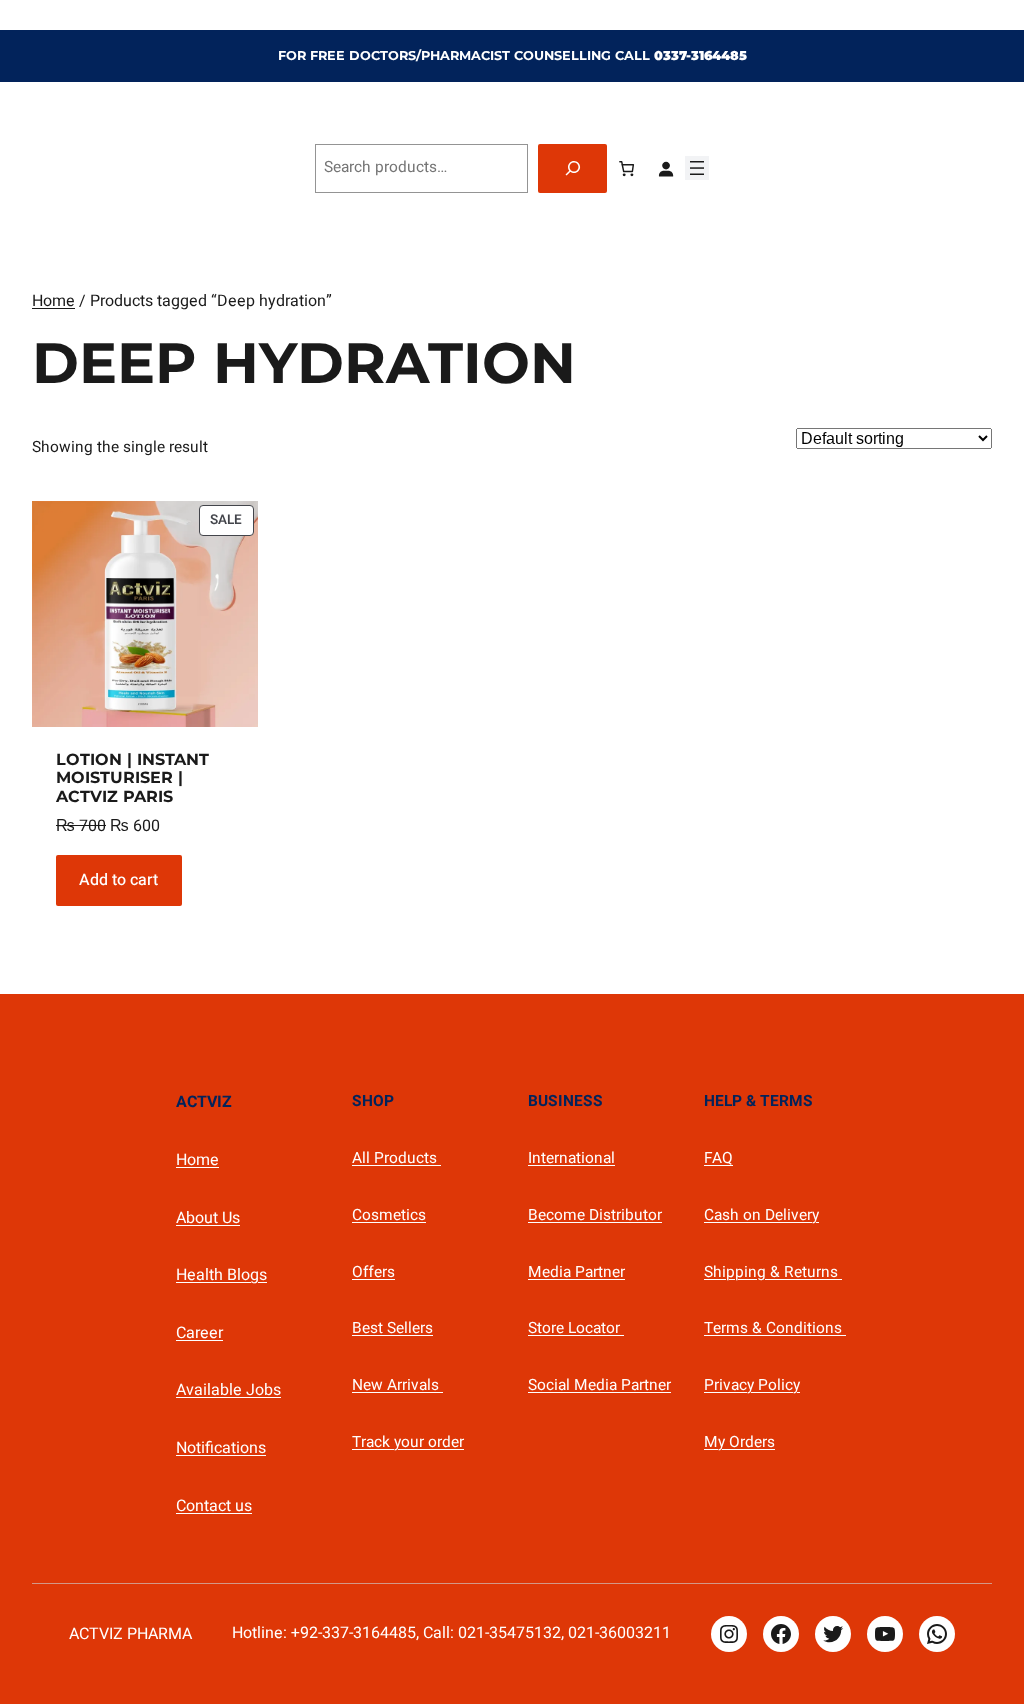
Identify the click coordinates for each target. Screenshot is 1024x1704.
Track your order (408, 1442)
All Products (396, 1158)
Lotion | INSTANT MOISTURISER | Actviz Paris (132, 778)
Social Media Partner (599, 1385)
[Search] (572, 168)
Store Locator (576, 1328)
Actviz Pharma (130, 1634)
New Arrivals (397, 1385)
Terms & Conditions (775, 1328)
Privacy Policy (752, 1385)
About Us (208, 1218)
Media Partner (576, 1272)
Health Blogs (221, 1275)
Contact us (214, 1506)
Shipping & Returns (773, 1272)
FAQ (718, 1158)
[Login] (665, 168)
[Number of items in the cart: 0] (626, 168)
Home (53, 301)
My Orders (739, 1442)
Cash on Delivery (761, 1215)
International (571, 1158)
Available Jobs (228, 1390)
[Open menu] (697, 168)
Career (199, 1333)
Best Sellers (392, 1328)
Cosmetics (389, 1215)
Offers (373, 1272)
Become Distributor (595, 1215)
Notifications (221, 1448)
